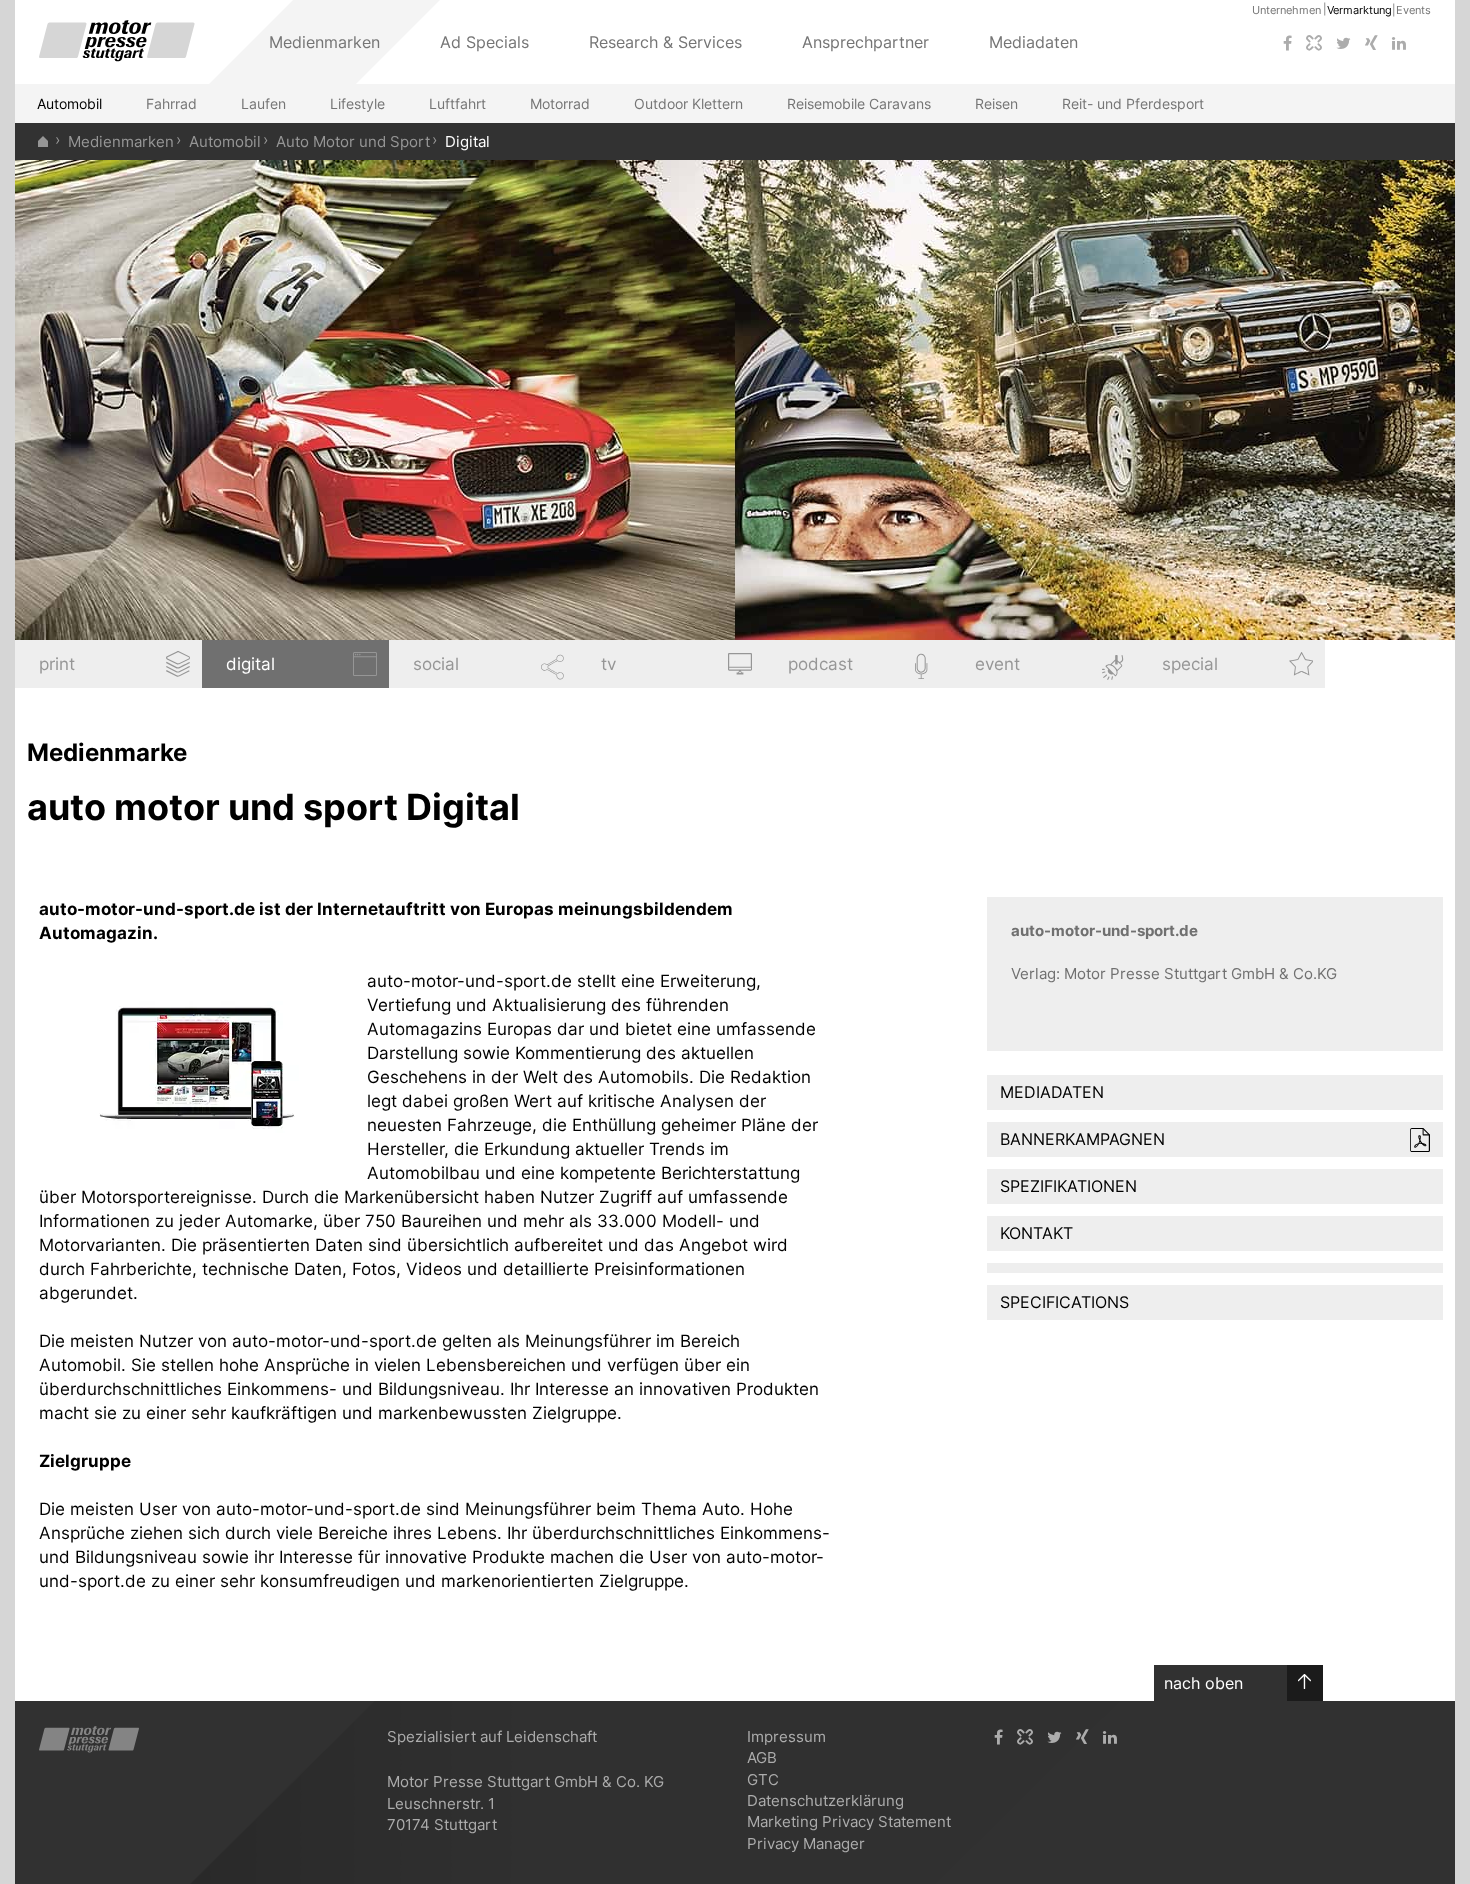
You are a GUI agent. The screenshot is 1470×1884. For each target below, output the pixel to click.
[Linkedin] (1399, 43)
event (997, 664)
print (57, 664)
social (436, 664)
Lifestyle (357, 103)
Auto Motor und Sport (353, 141)
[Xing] (1371, 43)
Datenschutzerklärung (825, 1800)
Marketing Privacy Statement (849, 1821)
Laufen (263, 103)
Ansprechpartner (865, 42)
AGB (762, 1757)
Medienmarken (121, 141)
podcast (820, 664)
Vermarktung (1359, 10)
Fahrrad (171, 103)
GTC (763, 1779)
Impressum (786, 1736)
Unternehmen (1286, 10)
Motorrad (560, 103)
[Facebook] (1287, 43)
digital (250, 664)
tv (608, 664)
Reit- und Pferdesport (1133, 103)
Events (1413, 10)
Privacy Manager (806, 1843)
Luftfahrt (457, 103)
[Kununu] (1314, 43)
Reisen (996, 103)
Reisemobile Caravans (859, 103)
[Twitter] (1343, 43)
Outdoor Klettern (688, 103)
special (1190, 664)
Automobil (69, 103)
